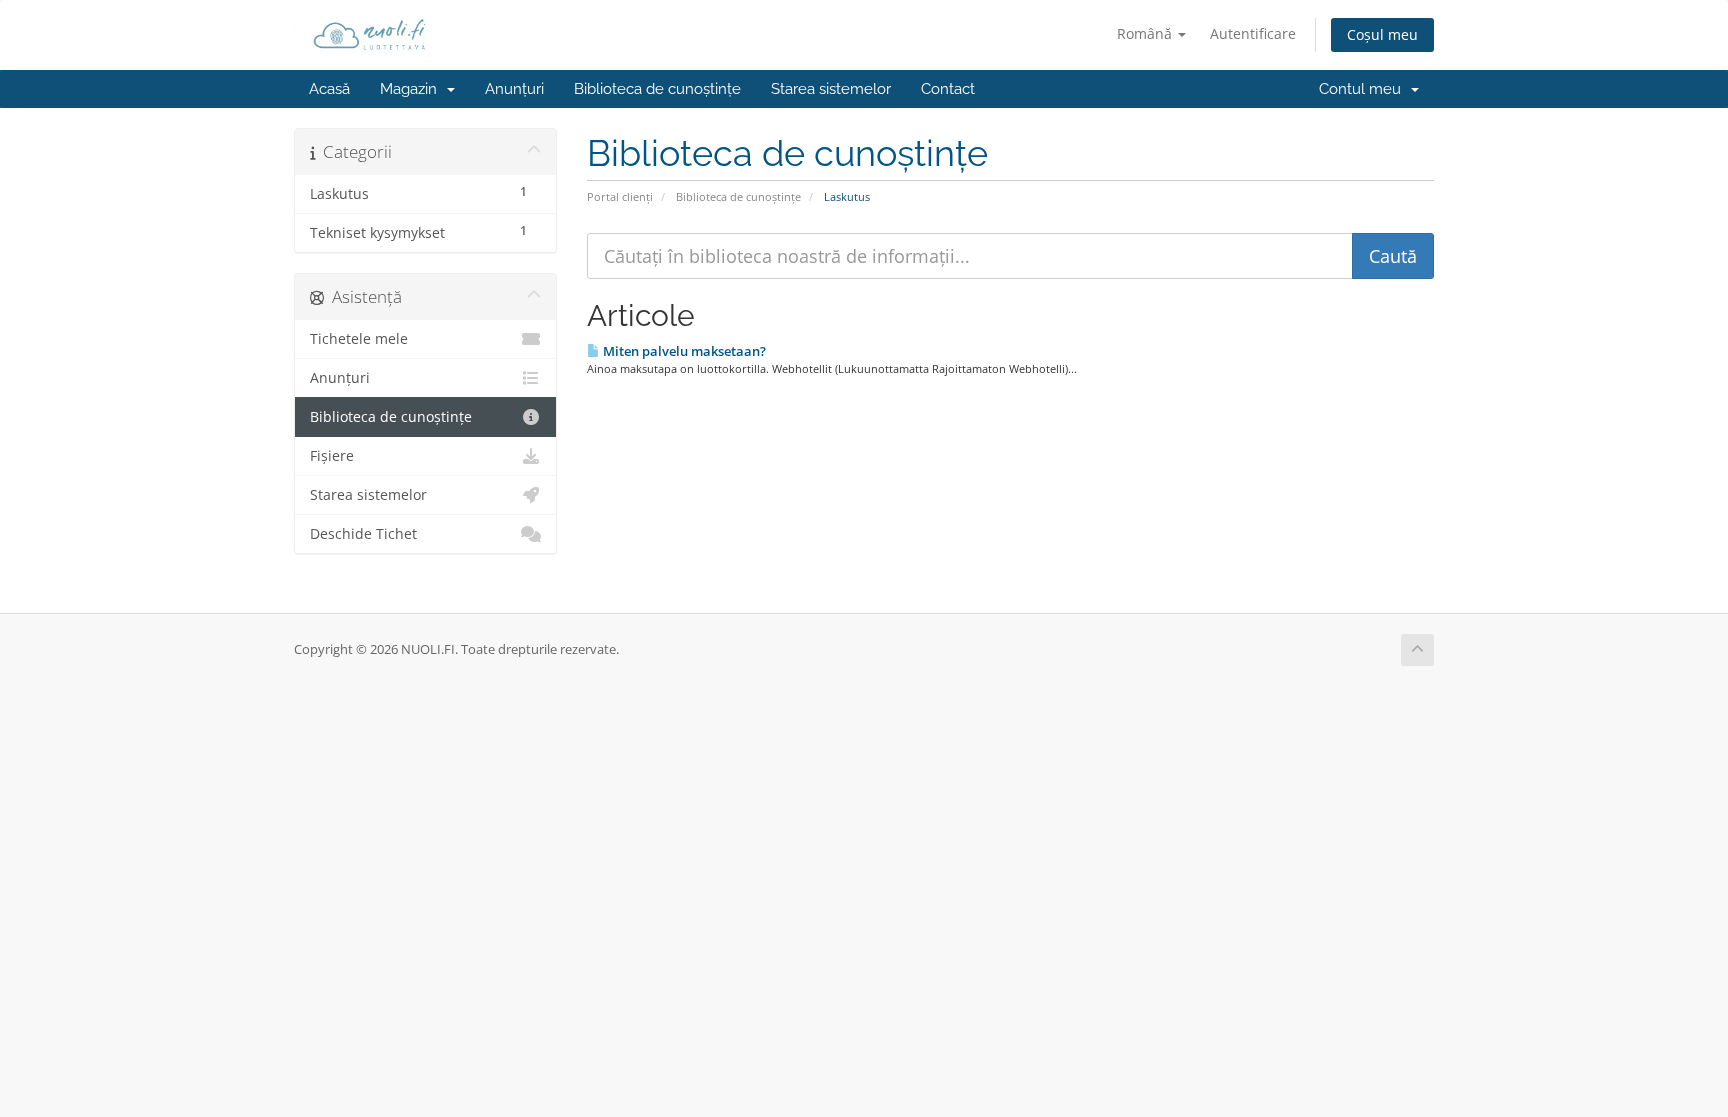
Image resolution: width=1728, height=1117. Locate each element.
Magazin (412, 89)
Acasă (329, 89)
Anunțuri (514, 89)
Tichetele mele (359, 339)
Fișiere (332, 456)
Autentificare (1253, 33)
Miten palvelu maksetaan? (683, 351)
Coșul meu (1382, 34)
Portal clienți (620, 196)
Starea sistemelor (831, 89)
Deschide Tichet (363, 534)
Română (1146, 33)
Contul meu (1364, 89)
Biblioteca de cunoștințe (657, 89)
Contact (948, 89)
